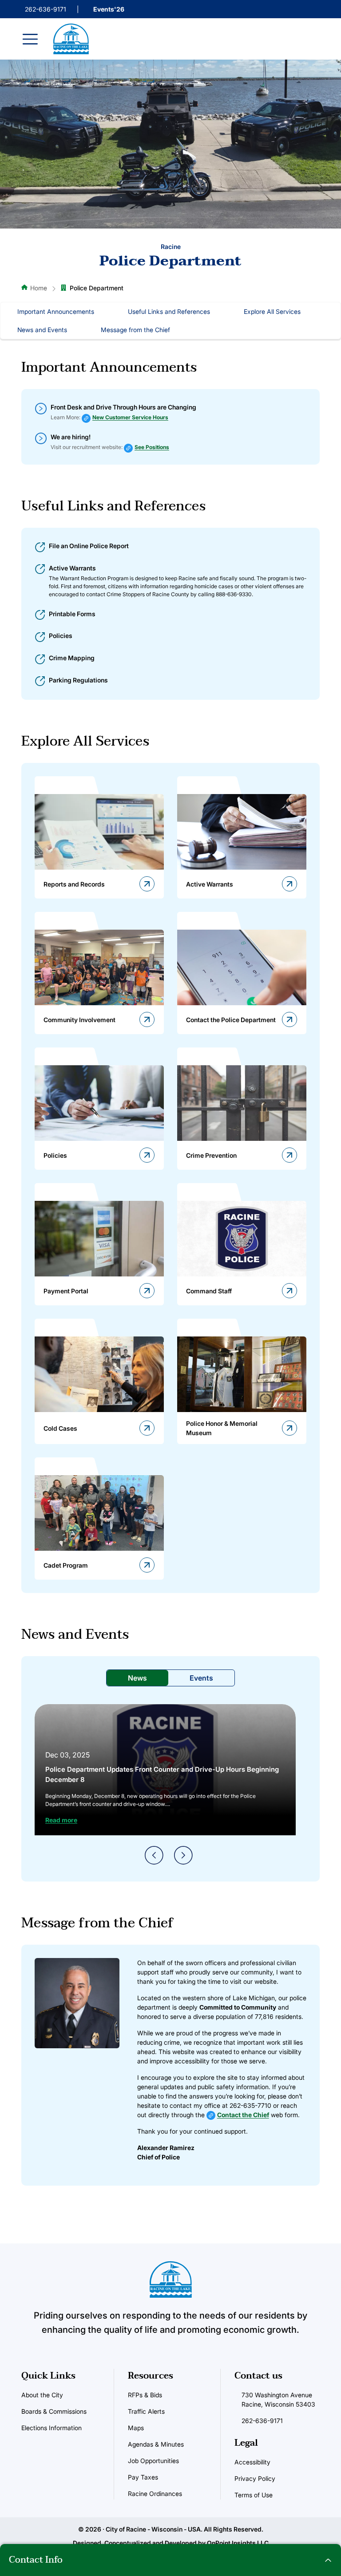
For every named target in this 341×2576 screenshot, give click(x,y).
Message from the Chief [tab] (135, 330)
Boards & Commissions (54, 2411)
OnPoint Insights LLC (238, 2543)
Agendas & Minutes (156, 2444)
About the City (42, 2395)
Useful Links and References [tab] (169, 311)
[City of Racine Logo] (71, 39)
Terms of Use (254, 2495)
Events (201, 1678)
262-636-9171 (46, 9)
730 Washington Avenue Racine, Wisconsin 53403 (278, 2399)
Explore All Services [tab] (272, 311)
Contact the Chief (243, 2115)
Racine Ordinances (155, 2494)
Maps (136, 2428)
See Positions (152, 447)
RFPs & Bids (145, 2395)
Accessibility (252, 2462)
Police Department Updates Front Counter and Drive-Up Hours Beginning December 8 (162, 1774)
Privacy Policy (255, 2478)
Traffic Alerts (146, 2411)
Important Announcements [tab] (56, 311)
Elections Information (52, 2428)
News (137, 1678)
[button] (170, 2560)
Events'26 (109, 9)
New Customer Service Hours (130, 417)
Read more (61, 1820)
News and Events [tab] (42, 330)
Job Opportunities (153, 2461)
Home (39, 288)
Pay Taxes (143, 2477)
